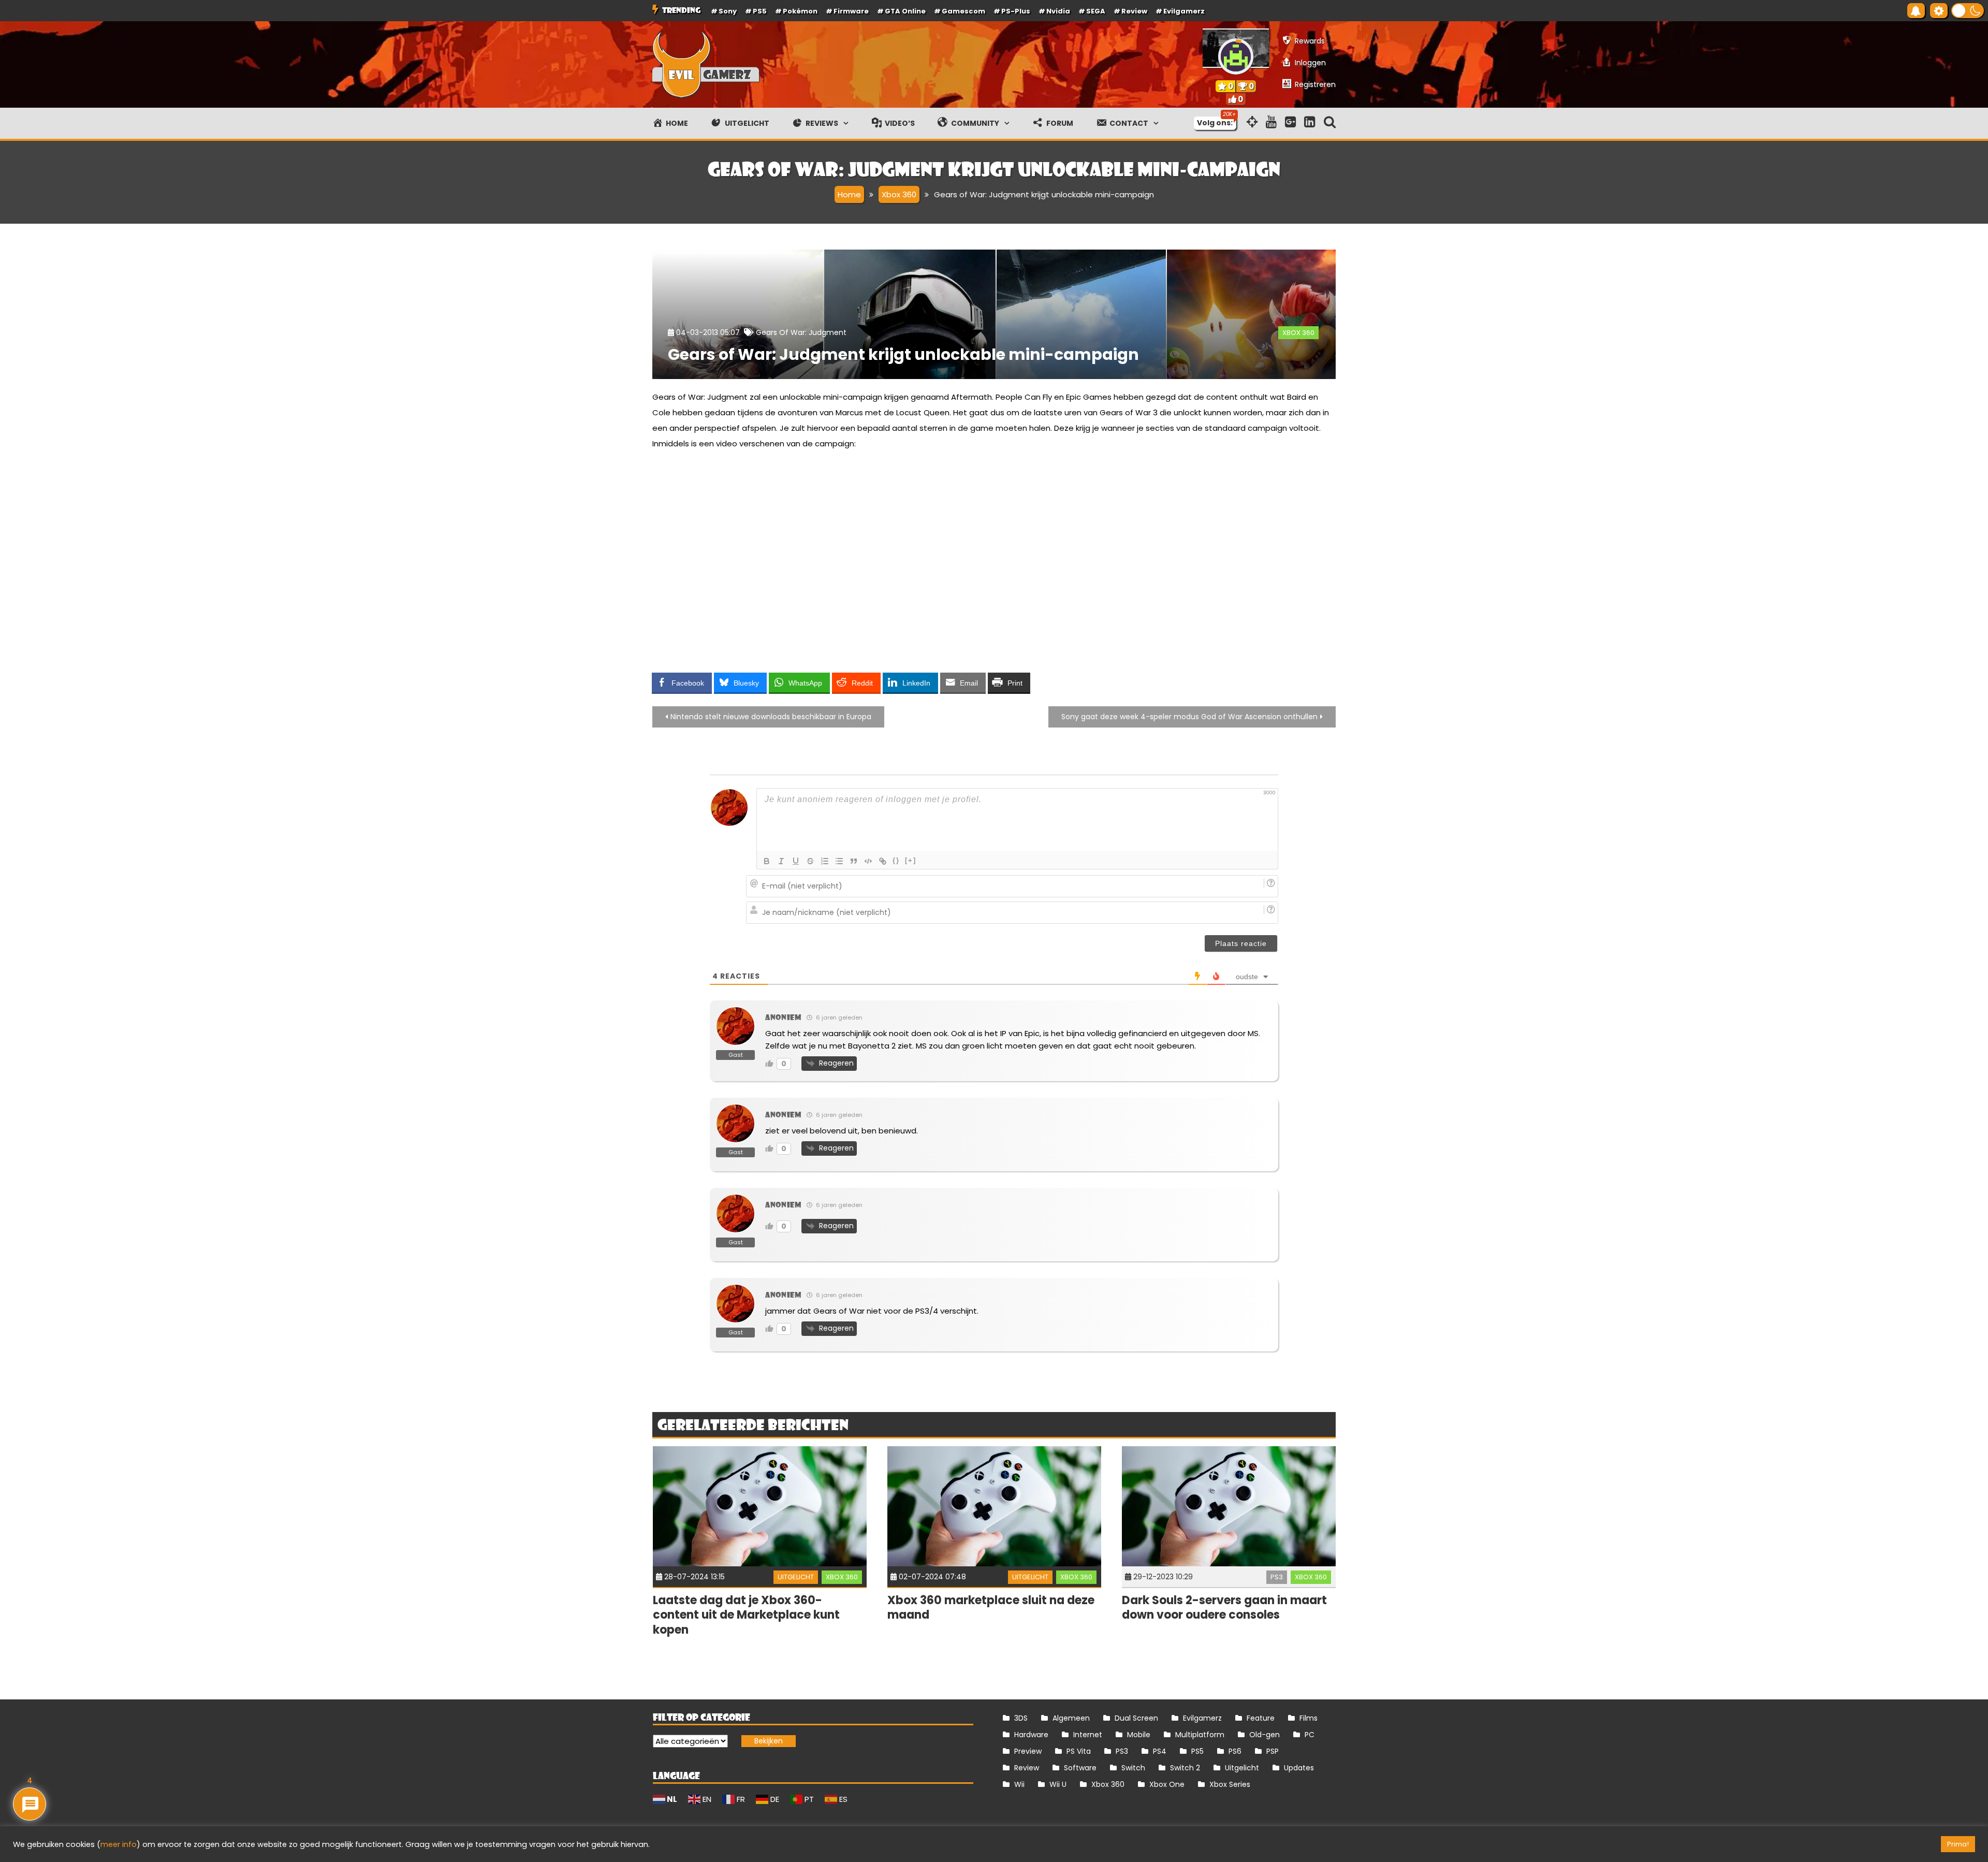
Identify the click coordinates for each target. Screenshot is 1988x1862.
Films (1309, 1718)
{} (896, 860)
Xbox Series (1230, 1784)
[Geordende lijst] (825, 861)
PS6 (1235, 1751)
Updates (1299, 1768)
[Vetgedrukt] (767, 861)
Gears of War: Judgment (801, 332)
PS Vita (1079, 1751)
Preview (1028, 1751)
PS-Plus (1016, 11)
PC (1310, 1735)
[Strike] (810, 861)
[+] (911, 860)
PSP (1273, 1751)
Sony (728, 11)
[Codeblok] (868, 861)
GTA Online (905, 11)
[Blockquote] (854, 861)
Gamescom (963, 11)
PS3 (1277, 1577)
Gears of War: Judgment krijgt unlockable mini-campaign (903, 354)
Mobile (1139, 1735)
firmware (851, 11)
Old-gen (1265, 1735)
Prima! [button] (1958, 1844)
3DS (1021, 1718)
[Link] (883, 861)
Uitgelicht (796, 1577)
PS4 (1160, 1751)
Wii (1019, 1784)
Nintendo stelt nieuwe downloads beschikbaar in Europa (771, 717)
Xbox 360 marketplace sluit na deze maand (991, 1608)
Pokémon (800, 11)
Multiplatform (1200, 1735)
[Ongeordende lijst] (839, 861)
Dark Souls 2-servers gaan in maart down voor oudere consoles (1224, 1608)
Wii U (1058, 1784)
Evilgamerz (1184, 11)
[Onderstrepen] (796, 861)
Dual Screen (1136, 1718)
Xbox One (1167, 1784)
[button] (1968, 11)
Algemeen (1071, 1718)
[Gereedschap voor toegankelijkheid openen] (1939, 11)
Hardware (1031, 1735)
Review (1027, 1768)
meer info (119, 1844)
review (1134, 11)
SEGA (1096, 11)
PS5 (760, 11)
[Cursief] (781, 861)
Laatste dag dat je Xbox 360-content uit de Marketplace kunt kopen (746, 1615)
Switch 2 (1185, 1768)
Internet (1088, 1735)
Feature (1261, 1718)
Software (1080, 1768)
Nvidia (1058, 11)
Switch (1133, 1768)
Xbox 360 (1298, 333)
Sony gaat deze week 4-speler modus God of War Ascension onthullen (1189, 717)
